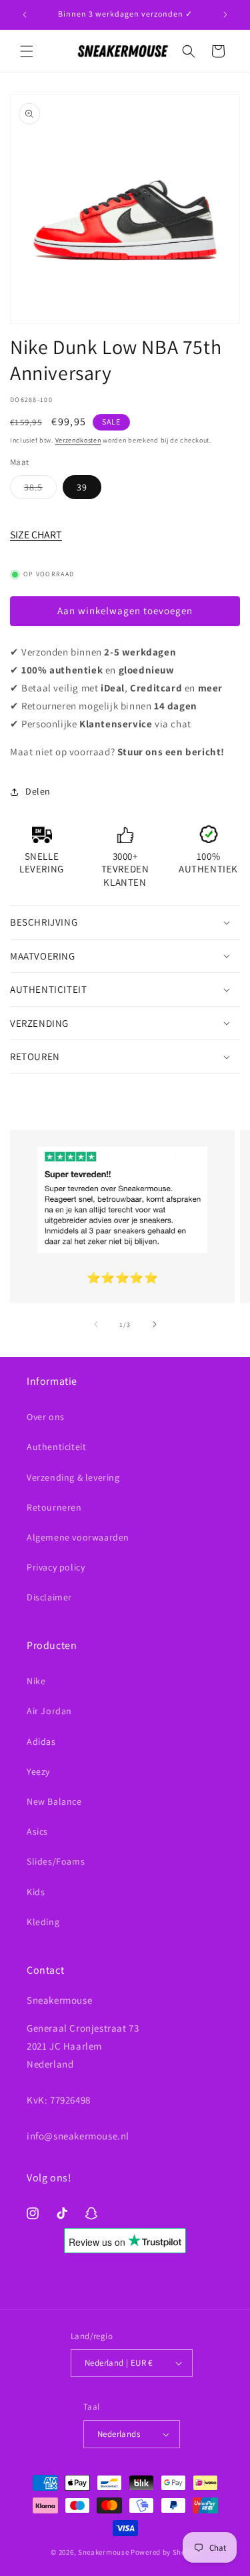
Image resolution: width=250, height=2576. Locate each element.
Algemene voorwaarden (78, 1537)
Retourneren (54, 1507)
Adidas (41, 1742)
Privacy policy (56, 1567)
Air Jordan (49, 1711)
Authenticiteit (56, 1447)
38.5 (40, 490)
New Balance (54, 1801)
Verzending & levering (73, 1477)
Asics (37, 1831)
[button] (27, 51)
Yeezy (38, 1771)
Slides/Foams (56, 1861)
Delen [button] (38, 791)
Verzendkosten (78, 440)
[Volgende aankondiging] (225, 15)
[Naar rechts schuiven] (155, 1324)
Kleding (43, 1922)
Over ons (46, 1417)
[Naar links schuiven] (96, 1324)
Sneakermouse (103, 2552)
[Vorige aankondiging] (25, 15)
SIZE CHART (36, 535)
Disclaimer (49, 1597)
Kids (36, 1892)
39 (82, 487)
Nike (36, 1681)
